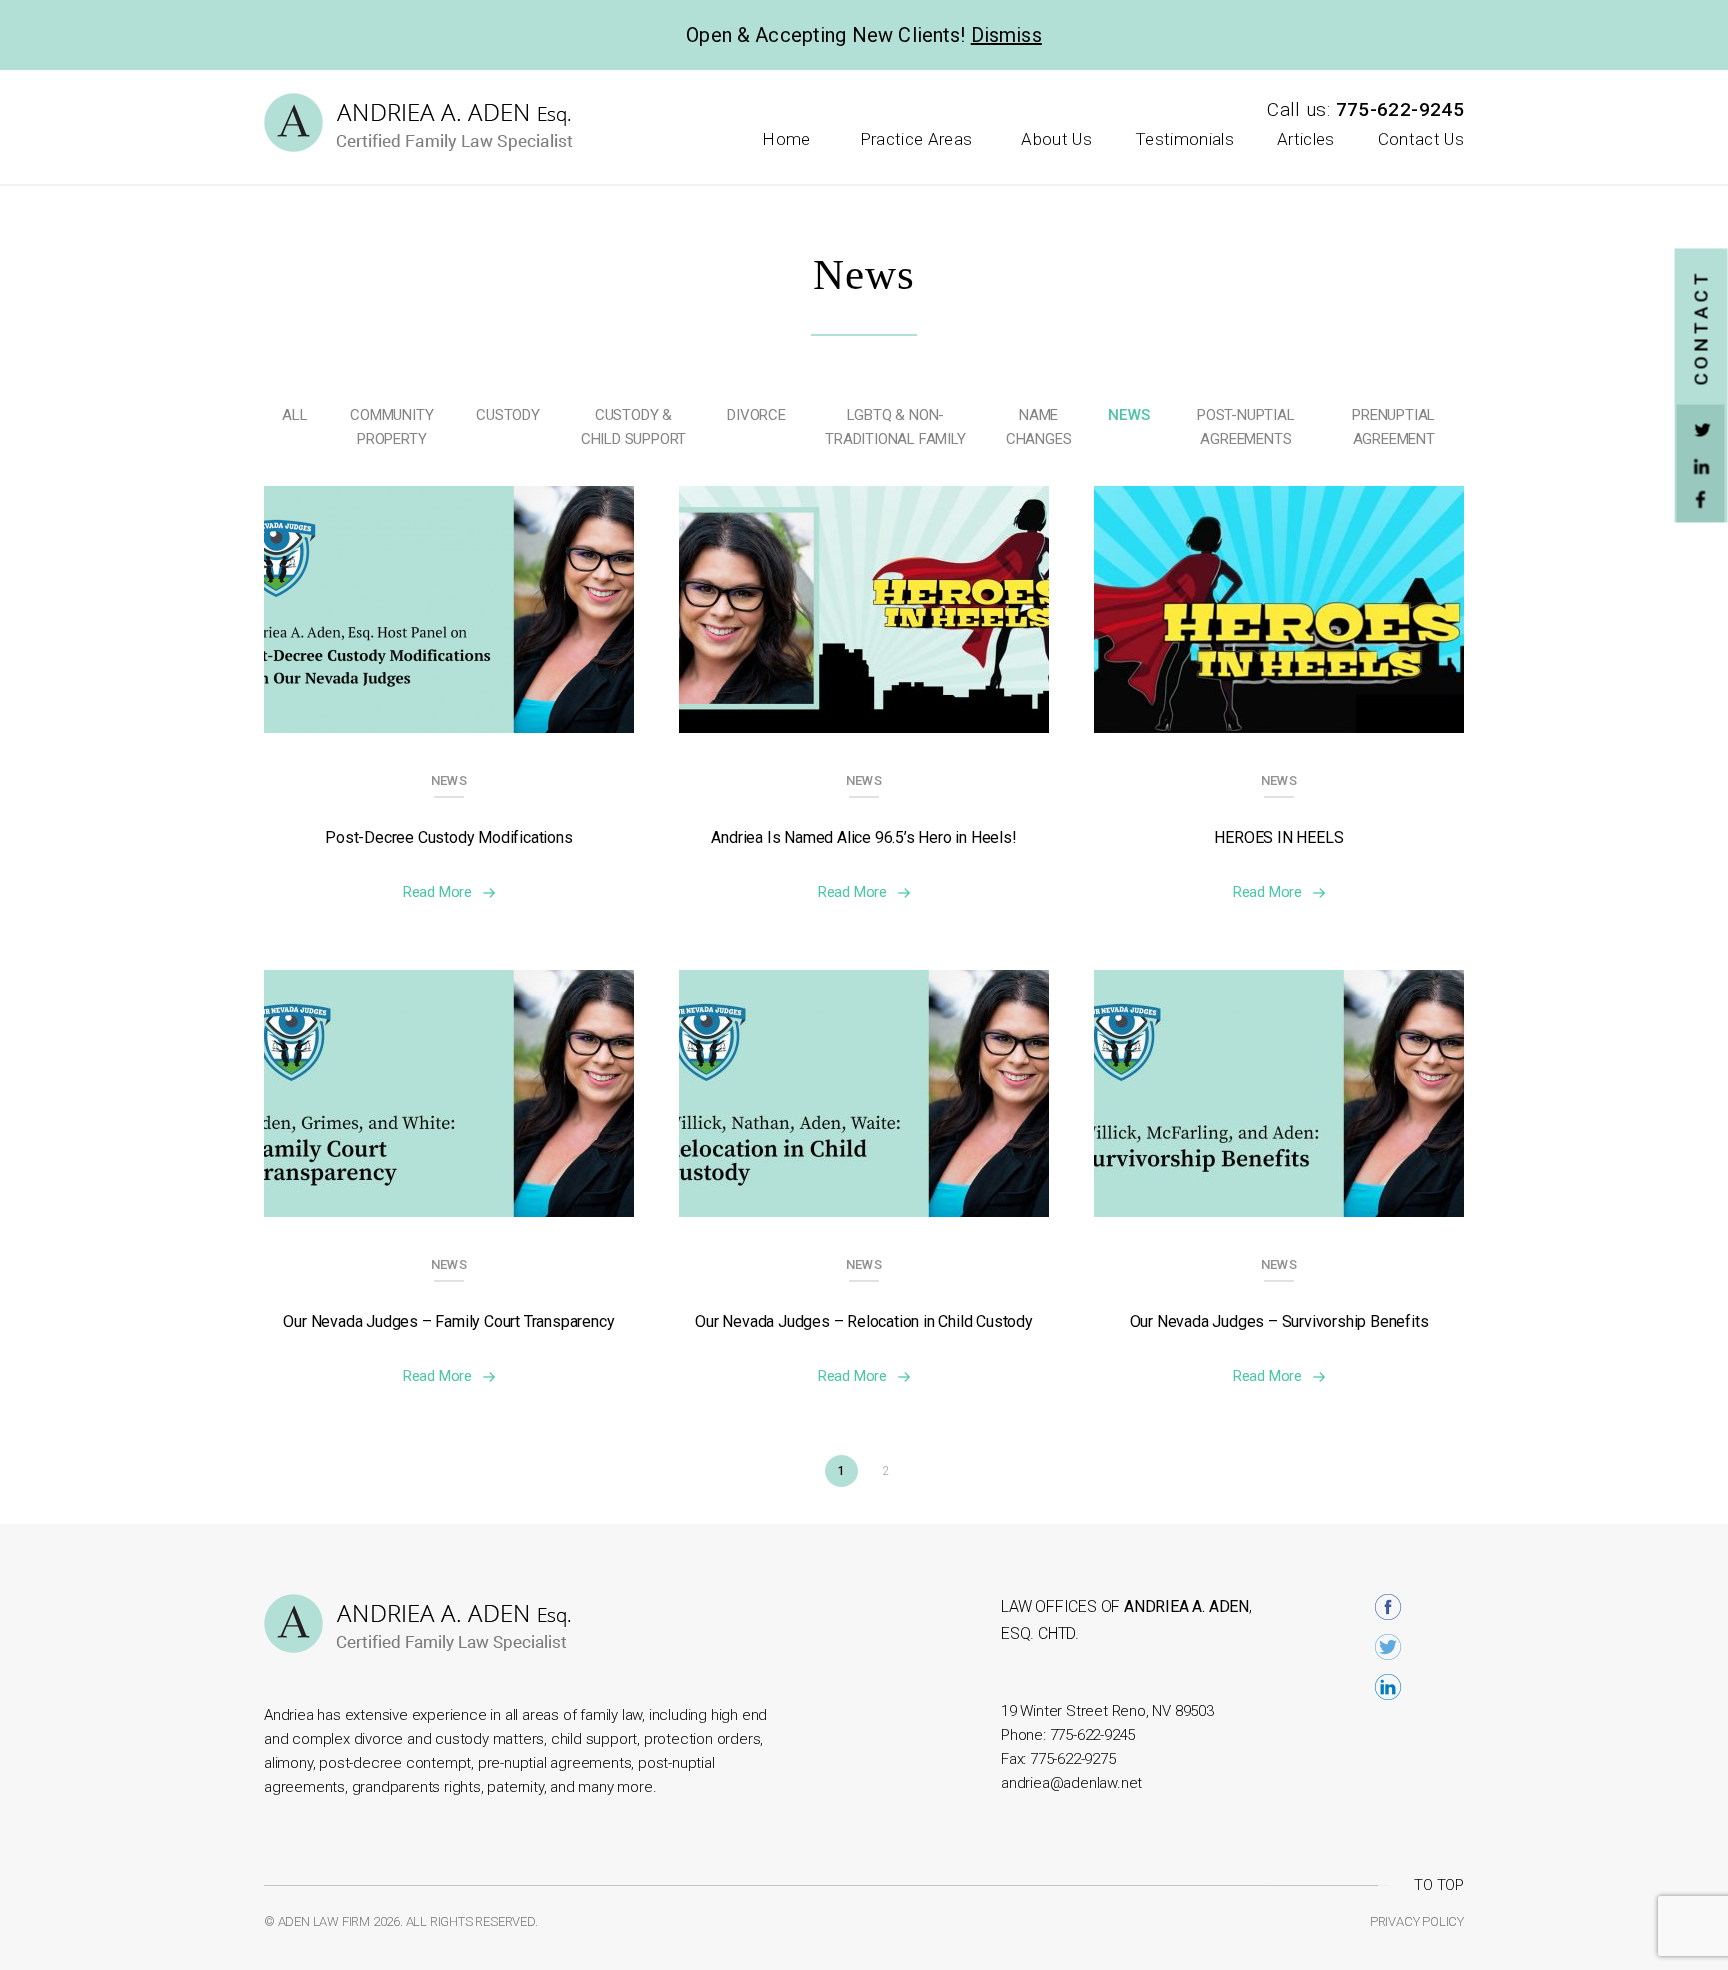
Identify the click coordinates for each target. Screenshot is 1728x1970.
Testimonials (1184, 139)
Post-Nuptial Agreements (1246, 427)
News (1129, 415)
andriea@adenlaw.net (1071, 1783)
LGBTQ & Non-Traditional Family (895, 427)
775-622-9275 (1073, 1759)
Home (786, 139)
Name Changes (1039, 427)
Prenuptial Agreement (1393, 427)
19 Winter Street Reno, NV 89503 (1107, 1711)
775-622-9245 (1400, 109)
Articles (1306, 139)
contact (1701, 327)
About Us (1056, 139)
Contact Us (1421, 139)
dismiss (1006, 35)
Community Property (391, 427)
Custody (508, 415)
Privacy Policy (1417, 1921)
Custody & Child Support (633, 427)
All (294, 415)
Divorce (756, 415)
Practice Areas (916, 139)
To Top (1439, 1885)
